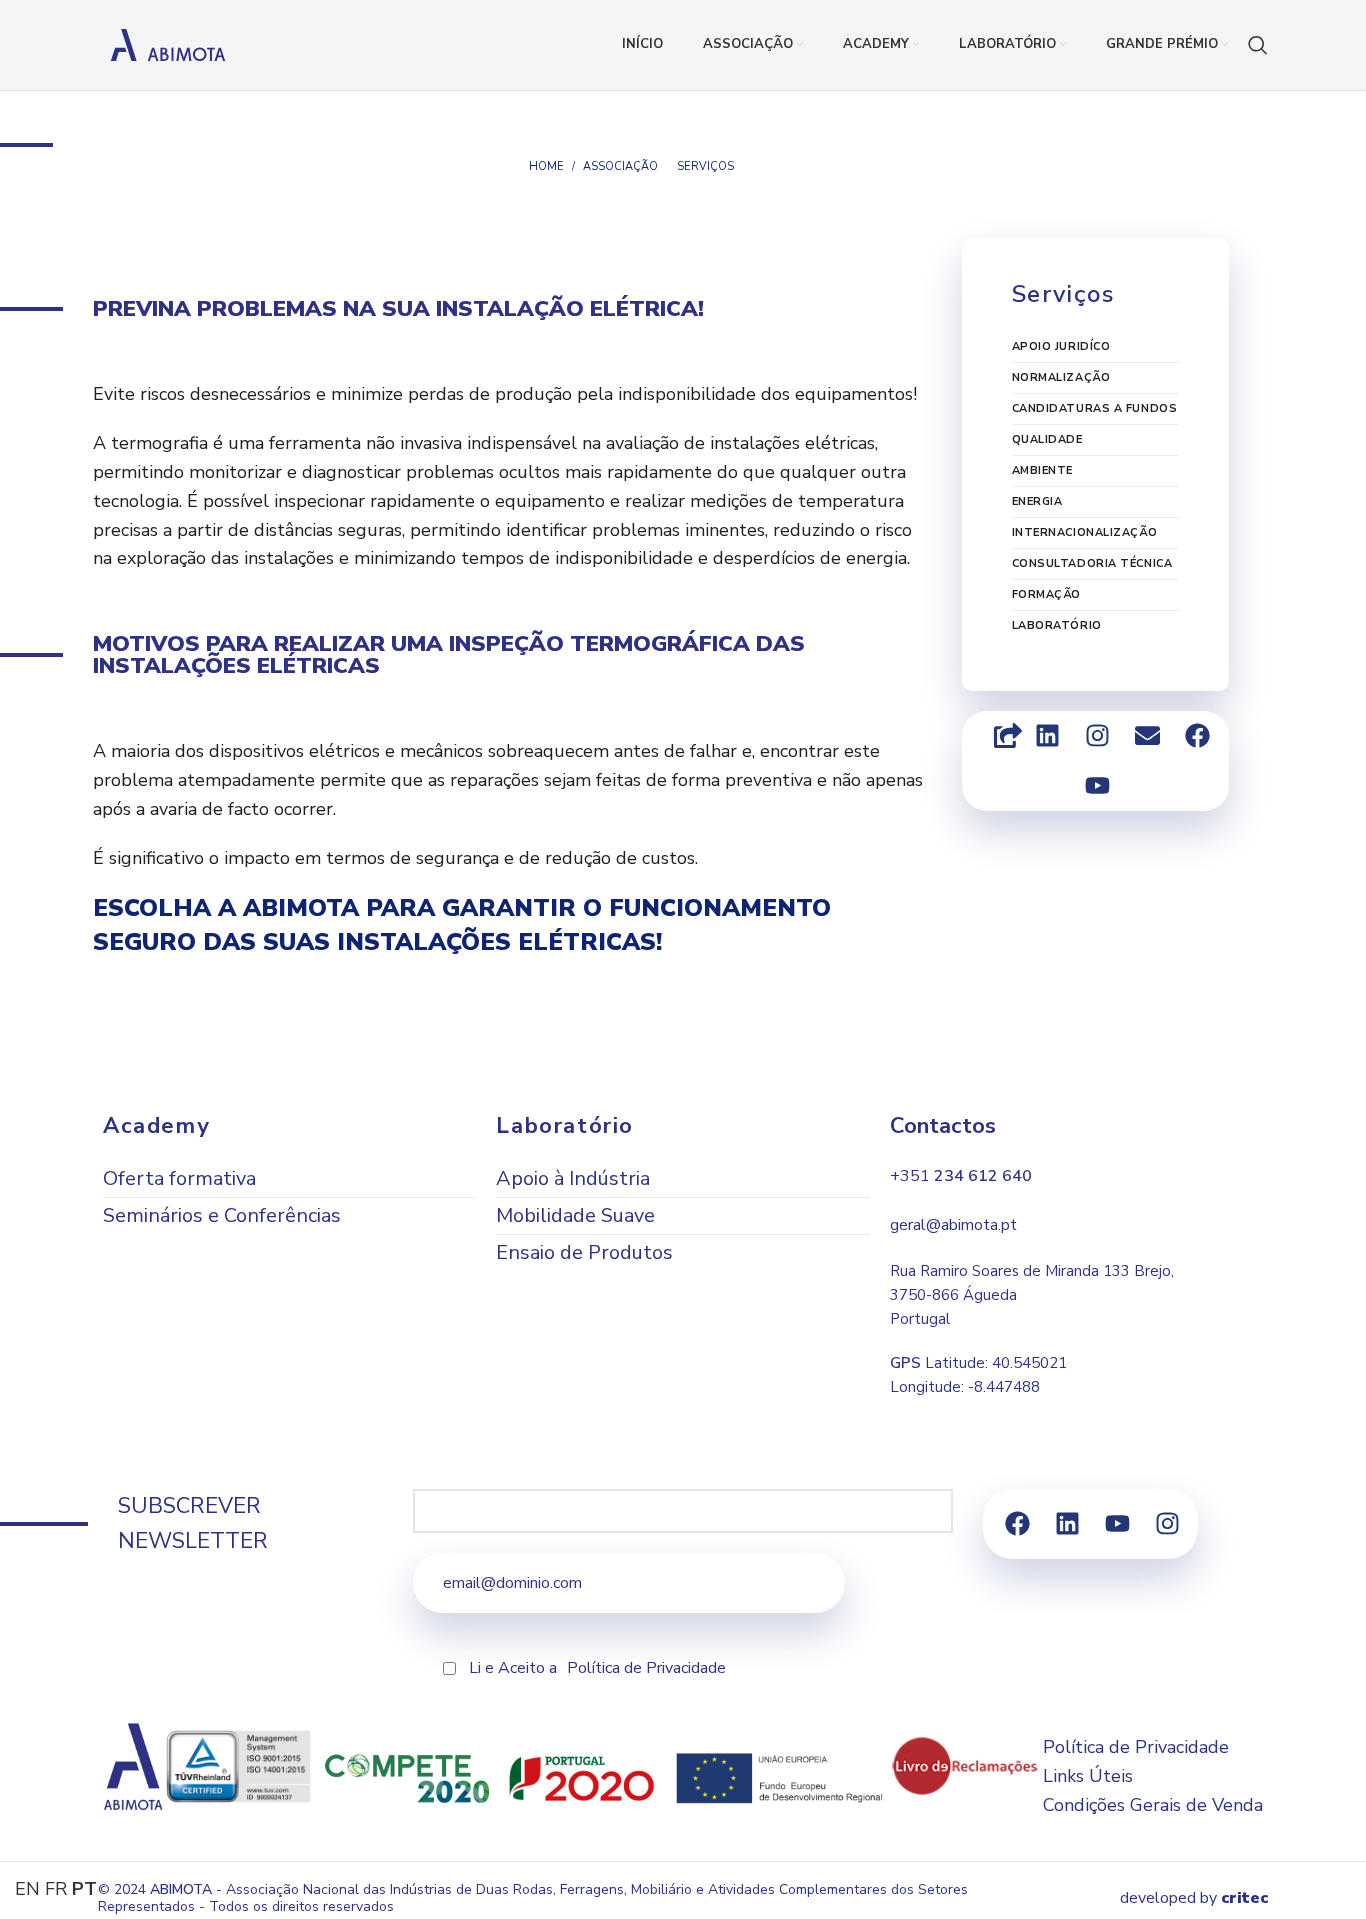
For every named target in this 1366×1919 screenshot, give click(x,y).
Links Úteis (1088, 1776)
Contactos (943, 1126)
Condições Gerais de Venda (1153, 1805)
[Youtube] (1098, 786)
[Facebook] (1198, 736)
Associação (620, 166)
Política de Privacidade (646, 1668)
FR (56, 1889)
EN (27, 1889)
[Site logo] (168, 43)
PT (84, 1889)
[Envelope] (1148, 736)
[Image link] (965, 1765)
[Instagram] (1098, 736)
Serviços (705, 166)
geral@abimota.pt (953, 1225)
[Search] (1258, 45)
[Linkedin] (1048, 736)
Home (546, 166)
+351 (961, 1176)
